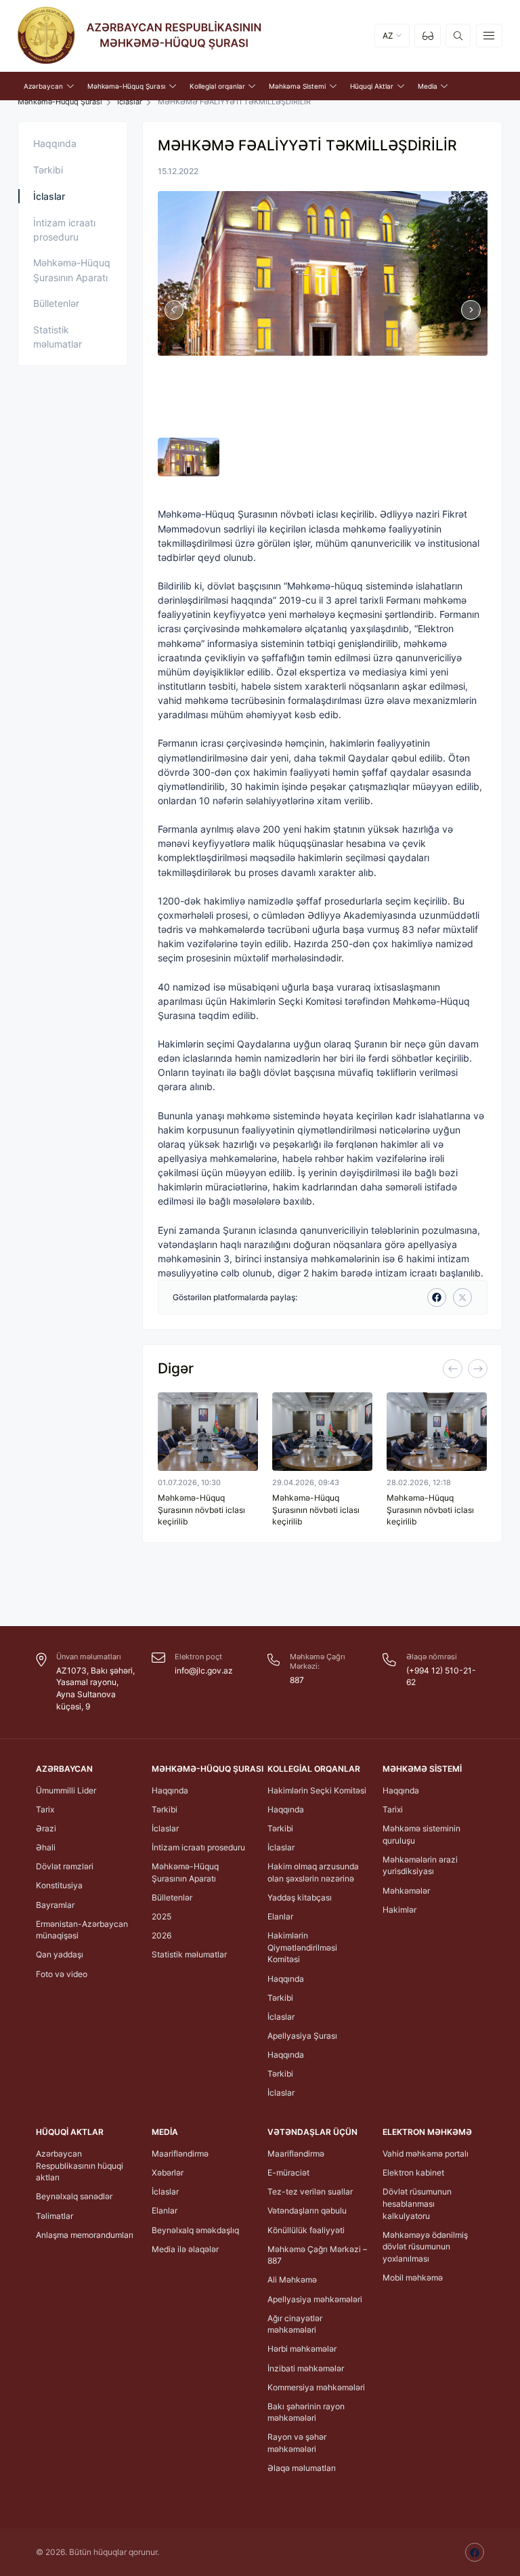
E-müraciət (288, 2173)
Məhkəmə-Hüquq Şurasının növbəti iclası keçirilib (201, 1510)
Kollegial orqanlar (314, 1769)
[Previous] (452, 1369)
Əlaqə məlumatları (302, 2468)
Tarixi (393, 1809)
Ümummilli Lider (66, 1790)
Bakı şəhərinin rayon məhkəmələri (306, 2412)
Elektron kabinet (413, 2173)
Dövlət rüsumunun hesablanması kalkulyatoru (417, 2203)
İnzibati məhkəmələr (306, 2368)
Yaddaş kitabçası (300, 1897)
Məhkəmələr (406, 1891)
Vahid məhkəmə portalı (426, 2154)
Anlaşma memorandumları (85, 2235)
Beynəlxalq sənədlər (74, 2196)
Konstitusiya (59, 1885)
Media (165, 2132)
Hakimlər (399, 1910)
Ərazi (46, 1828)
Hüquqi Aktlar (70, 2132)
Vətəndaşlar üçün (312, 2132)
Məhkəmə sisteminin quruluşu (421, 1834)
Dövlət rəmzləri (65, 1866)
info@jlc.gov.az (204, 1670)
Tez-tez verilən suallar (310, 2191)
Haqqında (55, 143)
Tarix (45, 1809)
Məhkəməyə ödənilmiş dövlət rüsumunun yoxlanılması (425, 2247)
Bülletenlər (56, 303)
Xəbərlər (168, 2173)
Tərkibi (48, 170)
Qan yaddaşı (60, 1954)
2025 (161, 1916)
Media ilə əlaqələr (185, 2249)
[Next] (477, 1369)
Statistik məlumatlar (58, 337)
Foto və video (62, 1974)
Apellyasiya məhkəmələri (315, 2299)
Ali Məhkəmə (292, 2280)
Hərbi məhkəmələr (302, 2349)
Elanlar (280, 1916)
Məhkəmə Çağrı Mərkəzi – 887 (317, 2255)
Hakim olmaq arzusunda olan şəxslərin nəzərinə (313, 1872)
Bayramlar (55, 1905)
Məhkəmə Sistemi (422, 1769)
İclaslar (130, 102)
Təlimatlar (55, 2216)
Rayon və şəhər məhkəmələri (297, 2443)
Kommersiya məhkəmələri (316, 2387)
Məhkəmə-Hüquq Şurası (208, 1769)
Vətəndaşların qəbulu (307, 2210)
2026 (161, 1935)
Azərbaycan (64, 1769)
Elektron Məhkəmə (427, 2132)
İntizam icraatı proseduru (64, 230)
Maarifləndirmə (180, 2154)
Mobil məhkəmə (413, 2278)
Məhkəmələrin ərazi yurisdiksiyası (420, 1866)
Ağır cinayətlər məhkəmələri (295, 2324)
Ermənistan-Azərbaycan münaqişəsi (82, 1930)
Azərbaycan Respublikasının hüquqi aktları (80, 2165)
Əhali (46, 1847)
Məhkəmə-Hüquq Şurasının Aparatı (72, 270)
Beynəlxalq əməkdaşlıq (195, 2230)
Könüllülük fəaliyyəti (306, 2230)
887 (297, 1680)
